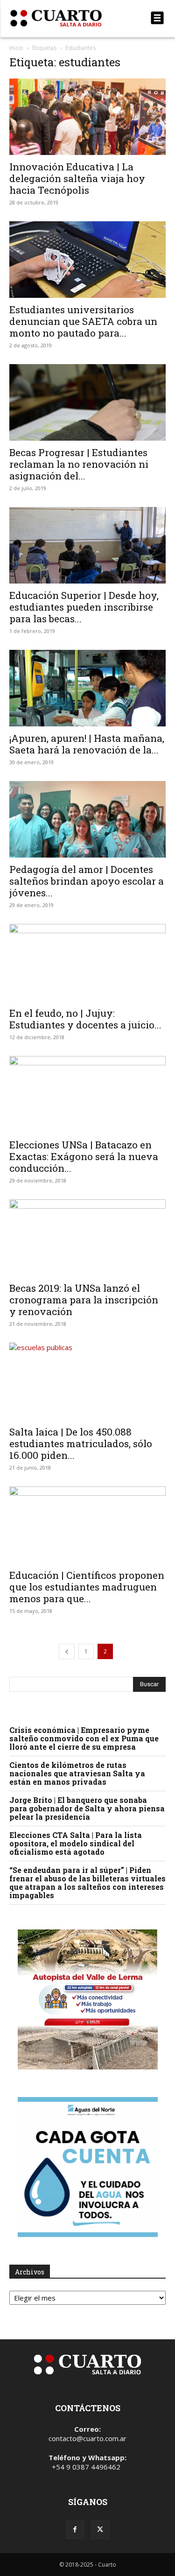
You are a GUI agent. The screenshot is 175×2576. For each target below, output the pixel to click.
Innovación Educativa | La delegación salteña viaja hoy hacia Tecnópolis (77, 178)
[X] (100, 2530)
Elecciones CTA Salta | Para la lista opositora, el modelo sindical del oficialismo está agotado (76, 1843)
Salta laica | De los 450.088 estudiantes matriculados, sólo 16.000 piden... (81, 1443)
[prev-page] (67, 1651)
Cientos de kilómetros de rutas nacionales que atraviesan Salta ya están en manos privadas (77, 1773)
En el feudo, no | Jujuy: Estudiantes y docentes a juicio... (85, 1019)
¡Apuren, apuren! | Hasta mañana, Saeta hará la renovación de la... (87, 744)
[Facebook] (75, 2530)
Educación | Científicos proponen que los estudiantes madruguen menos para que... (87, 1587)
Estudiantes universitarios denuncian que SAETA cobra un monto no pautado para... (83, 321)
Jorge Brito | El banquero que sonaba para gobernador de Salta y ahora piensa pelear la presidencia (87, 1808)
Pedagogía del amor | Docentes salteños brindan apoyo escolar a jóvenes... (87, 881)
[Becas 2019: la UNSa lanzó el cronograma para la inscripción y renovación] (87, 1238)
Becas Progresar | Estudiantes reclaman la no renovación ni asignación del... (79, 464)
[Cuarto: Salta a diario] (64, 18)
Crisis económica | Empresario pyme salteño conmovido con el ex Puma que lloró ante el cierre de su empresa (84, 1738)
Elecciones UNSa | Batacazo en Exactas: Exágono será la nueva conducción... (84, 1156)
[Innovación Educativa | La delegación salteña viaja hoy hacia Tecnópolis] (87, 117)
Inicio (16, 48)
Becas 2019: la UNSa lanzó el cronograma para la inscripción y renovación (84, 1300)
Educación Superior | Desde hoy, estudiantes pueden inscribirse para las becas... (84, 607)
